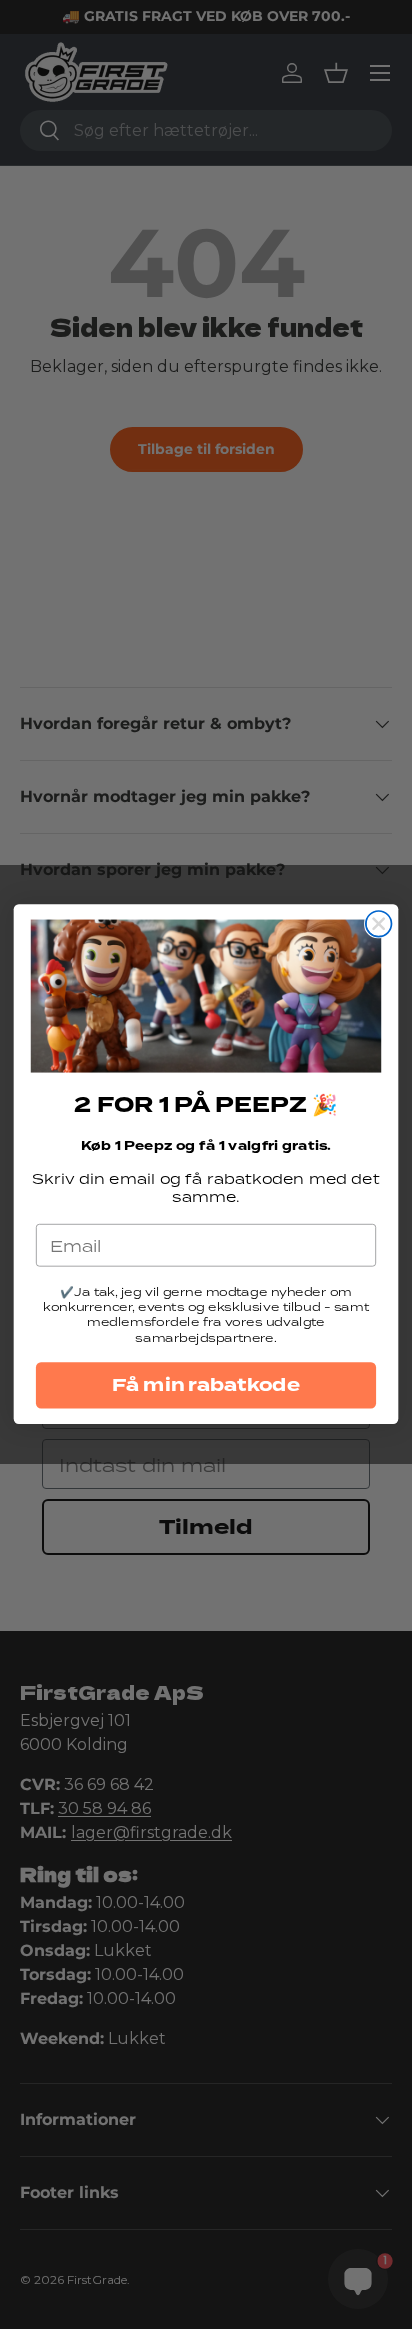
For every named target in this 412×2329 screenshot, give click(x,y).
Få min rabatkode (205, 1386)
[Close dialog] (379, 924)
